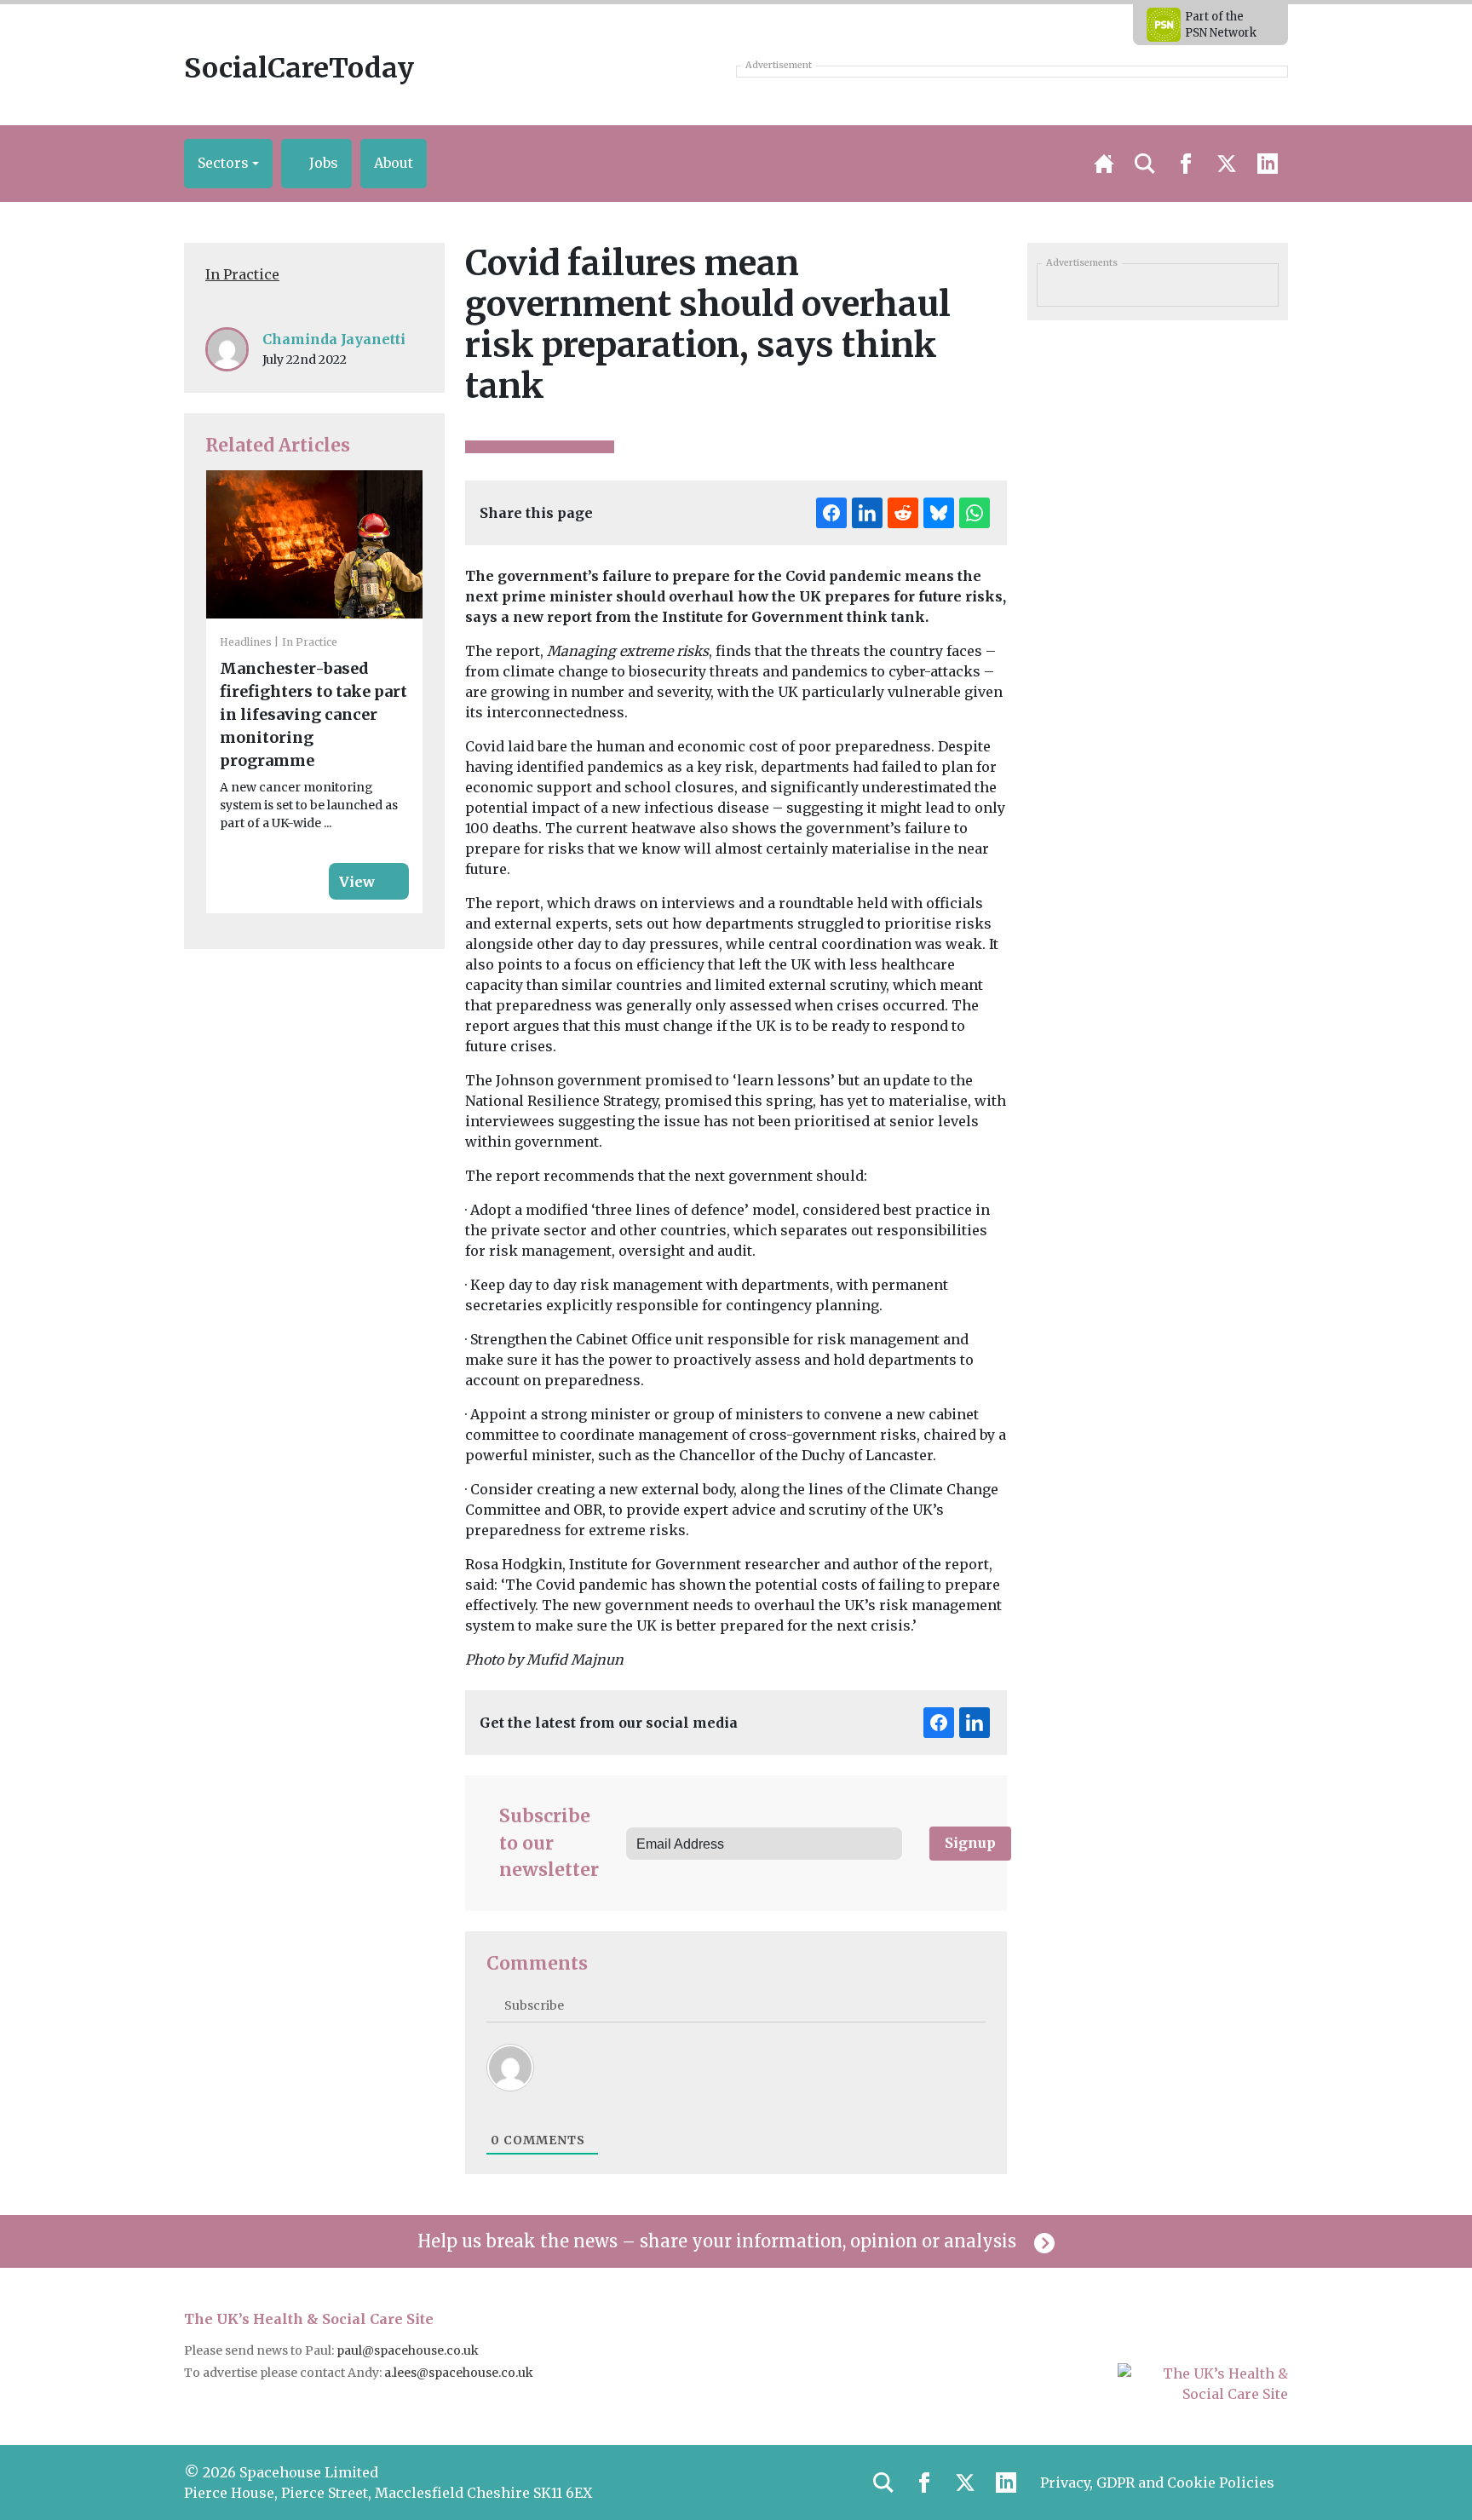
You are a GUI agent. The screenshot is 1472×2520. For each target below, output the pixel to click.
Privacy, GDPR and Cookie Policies (1157, 2483)
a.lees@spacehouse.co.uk (460, 2373)
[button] (228, 164)
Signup (970, 1843)
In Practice (242, 274)
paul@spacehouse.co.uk (409, 2350)
